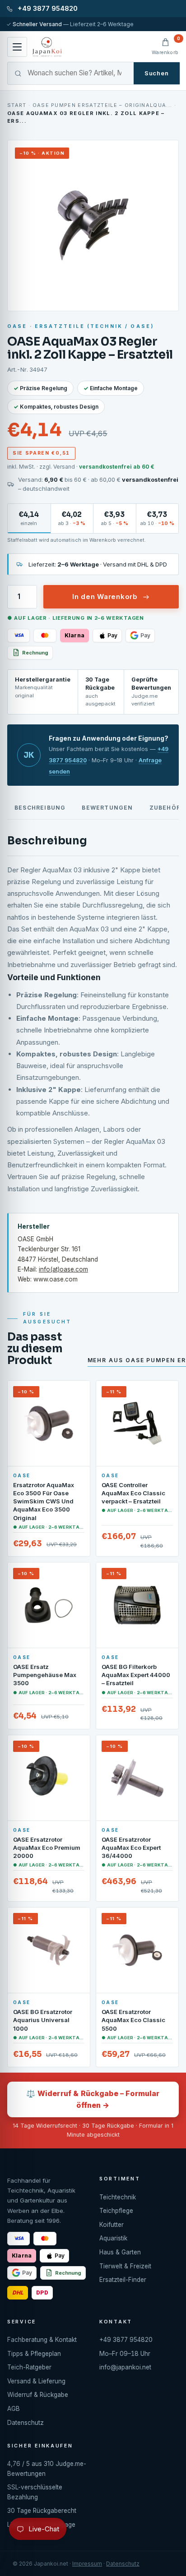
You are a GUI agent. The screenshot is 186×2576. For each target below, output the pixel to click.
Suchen (157, 73)
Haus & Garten (120, 2252)
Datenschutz (26, 2423)
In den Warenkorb (105, 597)
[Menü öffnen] (17, 47)
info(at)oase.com (63, 1269)
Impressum (87, 2564)
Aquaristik (113, 2238)
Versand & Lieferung (36, 2381)
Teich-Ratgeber (29, 2367)
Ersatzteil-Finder (123, 2280)
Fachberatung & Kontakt (42, 2340)
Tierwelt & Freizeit (125, 2266)
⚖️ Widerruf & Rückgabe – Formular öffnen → (93, 2099)
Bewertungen (107, 808)
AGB (14, 2409)
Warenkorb (165, 46)
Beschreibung (40, 808)
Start (17, 105)
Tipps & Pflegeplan (34, 2354)
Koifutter (112, 2225)
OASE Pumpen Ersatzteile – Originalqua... (102, 105)
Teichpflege (116, 2211)
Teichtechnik (118, 2197)
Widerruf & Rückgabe (38, 2395)
